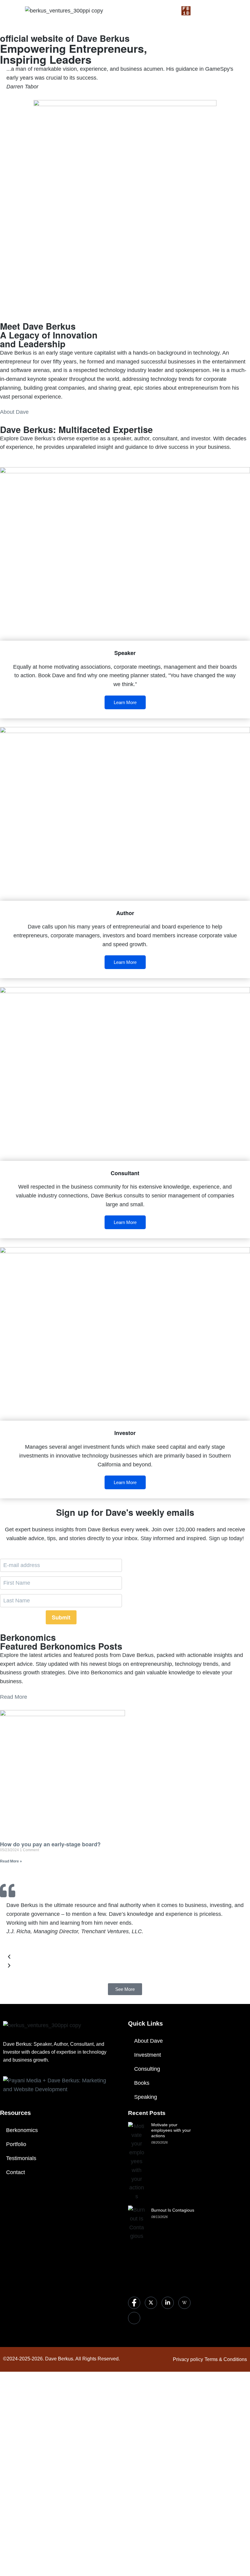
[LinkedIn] (168, 2303)
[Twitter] (151, 2303)
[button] (125, 1958)
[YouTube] (134, 2318)
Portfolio (16, 2144)
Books (142, 2083)
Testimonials (21, 2158)
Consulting (147, 2069)
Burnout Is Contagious (173, 2210)
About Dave (14, 412)
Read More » (11, 1861)
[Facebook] (134, 2303)
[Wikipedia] (184, 2303)
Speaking (146, 2097)
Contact (16, 2172)
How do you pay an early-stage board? (50, 1844)
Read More (14, 1697)
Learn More (125, 702)
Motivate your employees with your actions (171, 2130)
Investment (148, 2055)
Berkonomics (22, 2130)
